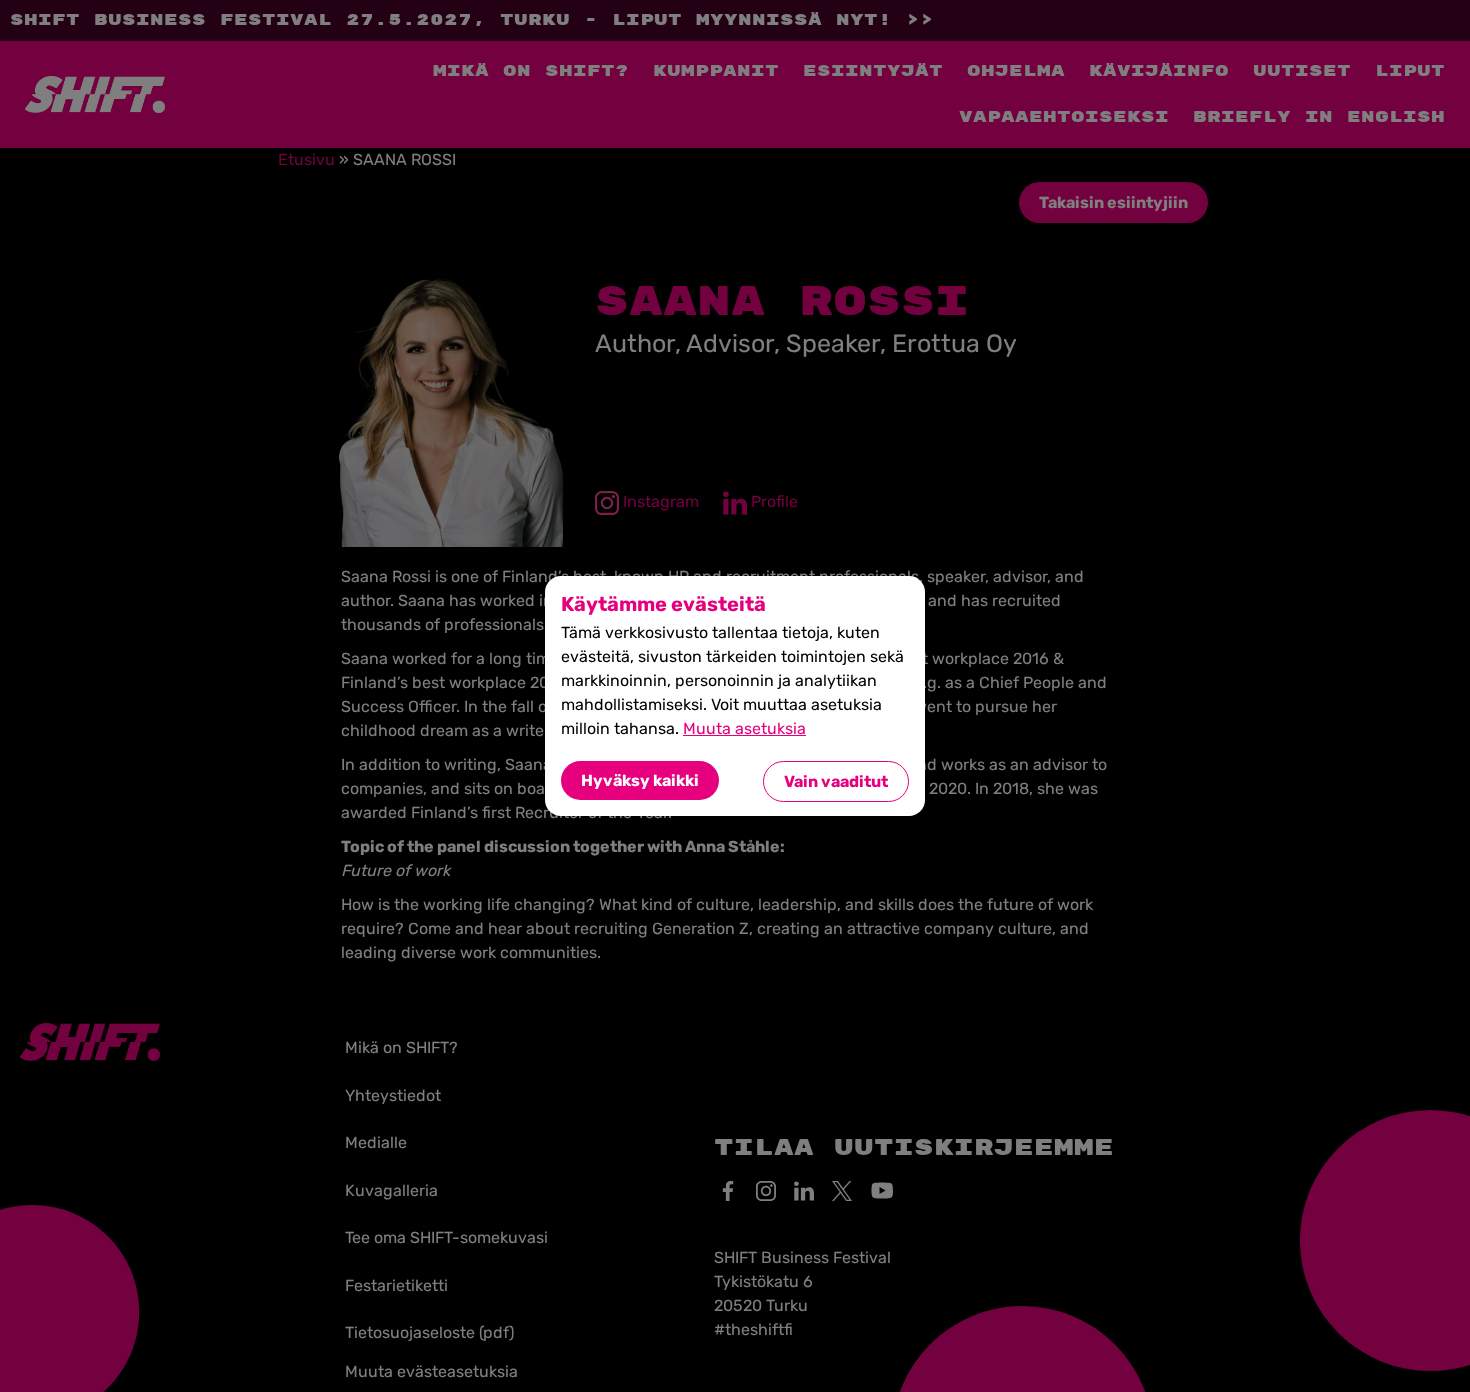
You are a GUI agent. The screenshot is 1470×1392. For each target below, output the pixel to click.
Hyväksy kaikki (640, 780)
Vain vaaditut (836, 781)
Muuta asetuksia (744, 728)
